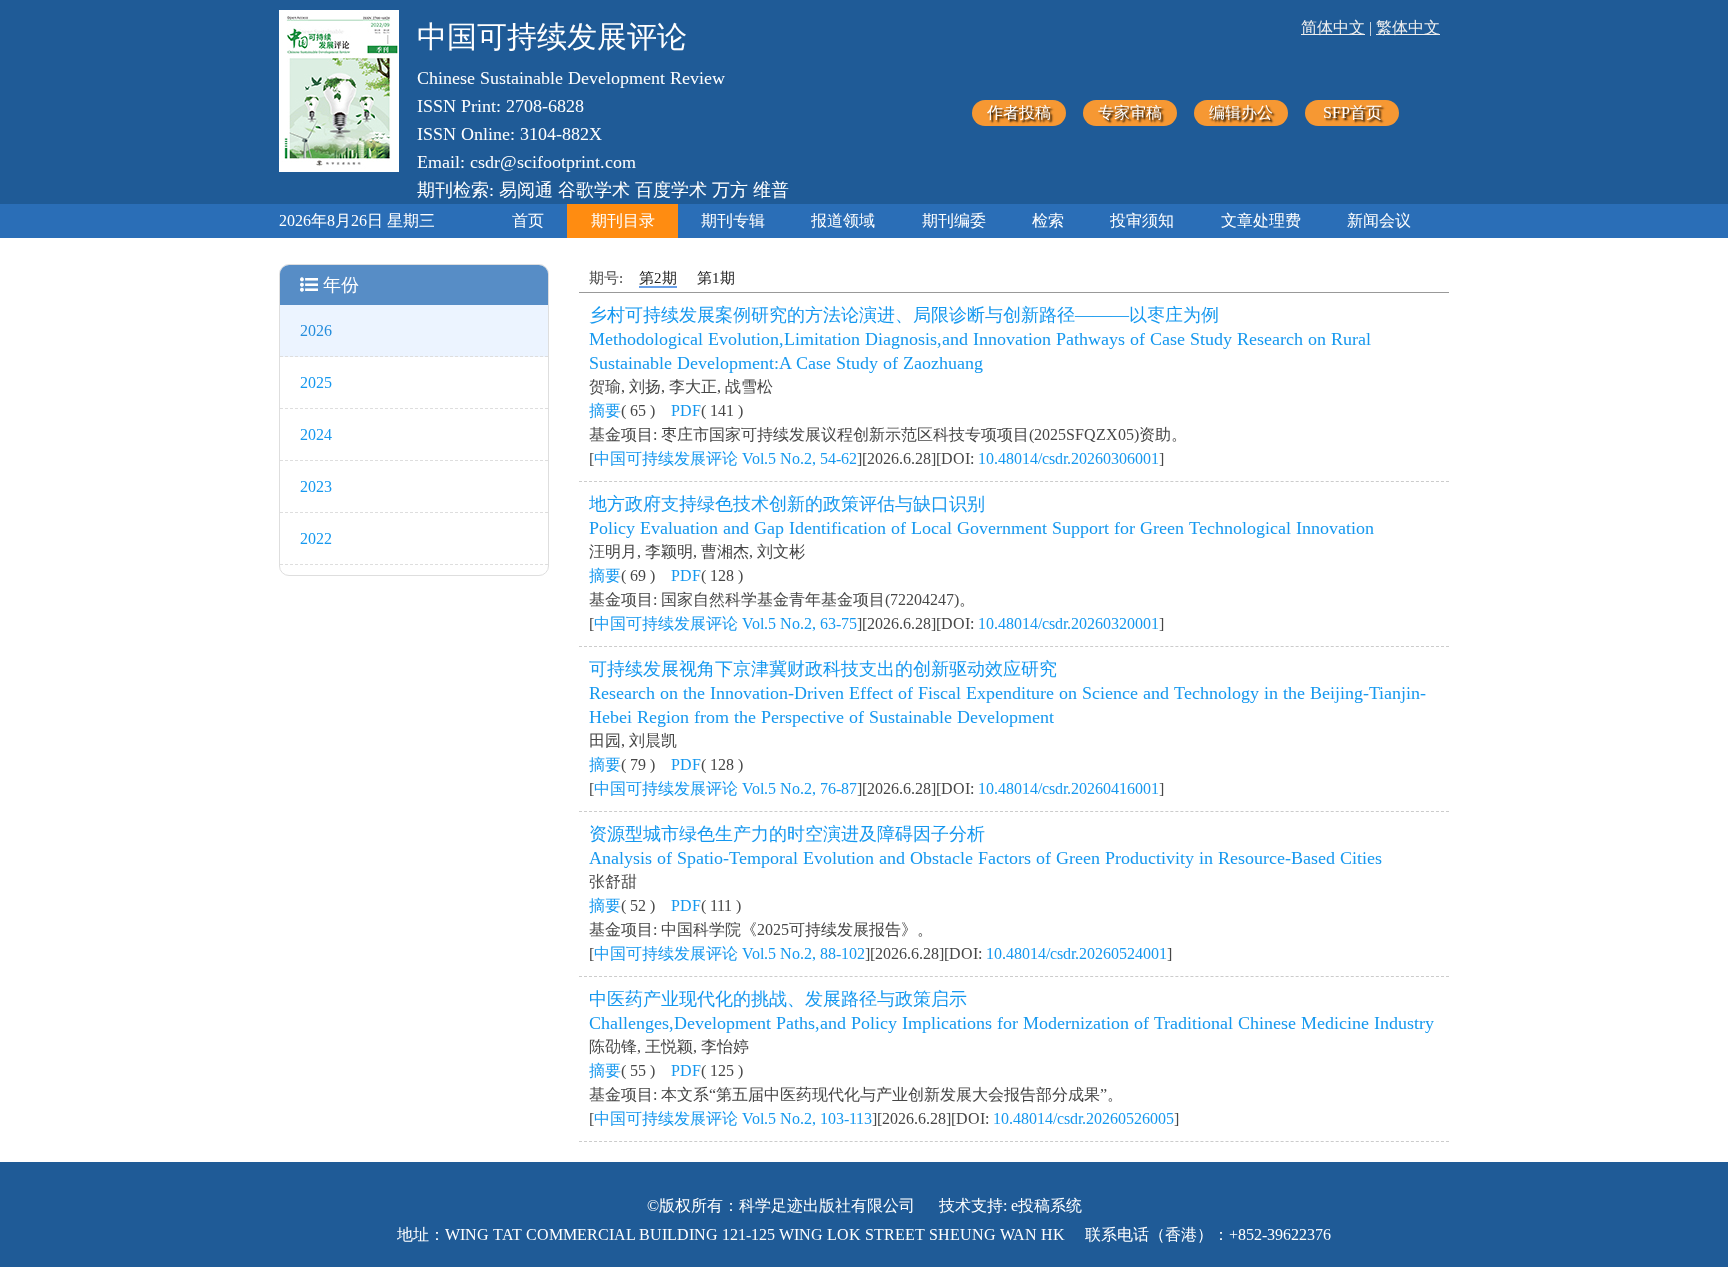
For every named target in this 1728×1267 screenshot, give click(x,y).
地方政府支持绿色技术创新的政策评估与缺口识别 (787, 504)
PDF (686, 410)
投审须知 (1142, 220)
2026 (316, 330)
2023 (316, 486)
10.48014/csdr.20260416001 (1068, 788)
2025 (316, 382)
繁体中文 (1408, 27)
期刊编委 (954, 220)
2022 (316, 538)
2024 (316, 434)
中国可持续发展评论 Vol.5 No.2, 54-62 (725, 458)
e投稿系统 (1046, 1205)
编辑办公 (1241, 112)
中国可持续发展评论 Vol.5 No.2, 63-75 (725, 623)
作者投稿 (1019, 112)
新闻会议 (1379, 220)
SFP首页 (1352, 112)
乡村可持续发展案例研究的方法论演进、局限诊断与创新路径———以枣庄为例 (904, 315)
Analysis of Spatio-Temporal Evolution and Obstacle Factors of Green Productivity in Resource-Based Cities (985, 858)
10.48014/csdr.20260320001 (1068, 623)
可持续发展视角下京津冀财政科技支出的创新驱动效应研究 (823, 669)
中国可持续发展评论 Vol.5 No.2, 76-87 (725, 788)
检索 (1048, 220)
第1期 (716, 278)
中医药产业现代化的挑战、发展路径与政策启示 (778, 999)
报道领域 (843, 220)
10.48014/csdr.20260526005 (1083, 1118)
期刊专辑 (733, 220)
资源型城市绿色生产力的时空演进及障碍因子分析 (787, 834)
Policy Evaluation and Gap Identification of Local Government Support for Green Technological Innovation (981, 528)
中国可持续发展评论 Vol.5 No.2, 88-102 (729, 953)
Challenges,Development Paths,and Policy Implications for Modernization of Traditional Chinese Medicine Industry (1011, 1023)
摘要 (605, 410)
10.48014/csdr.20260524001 (1076, 953)
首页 (528, 220)
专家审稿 (1130, 112)
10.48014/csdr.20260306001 (1068, 458)
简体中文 (1333, 27)
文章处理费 (1261, 220)
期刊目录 (623, 220)
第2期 (658, 278)
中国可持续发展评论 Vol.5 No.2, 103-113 (733, 1118)
